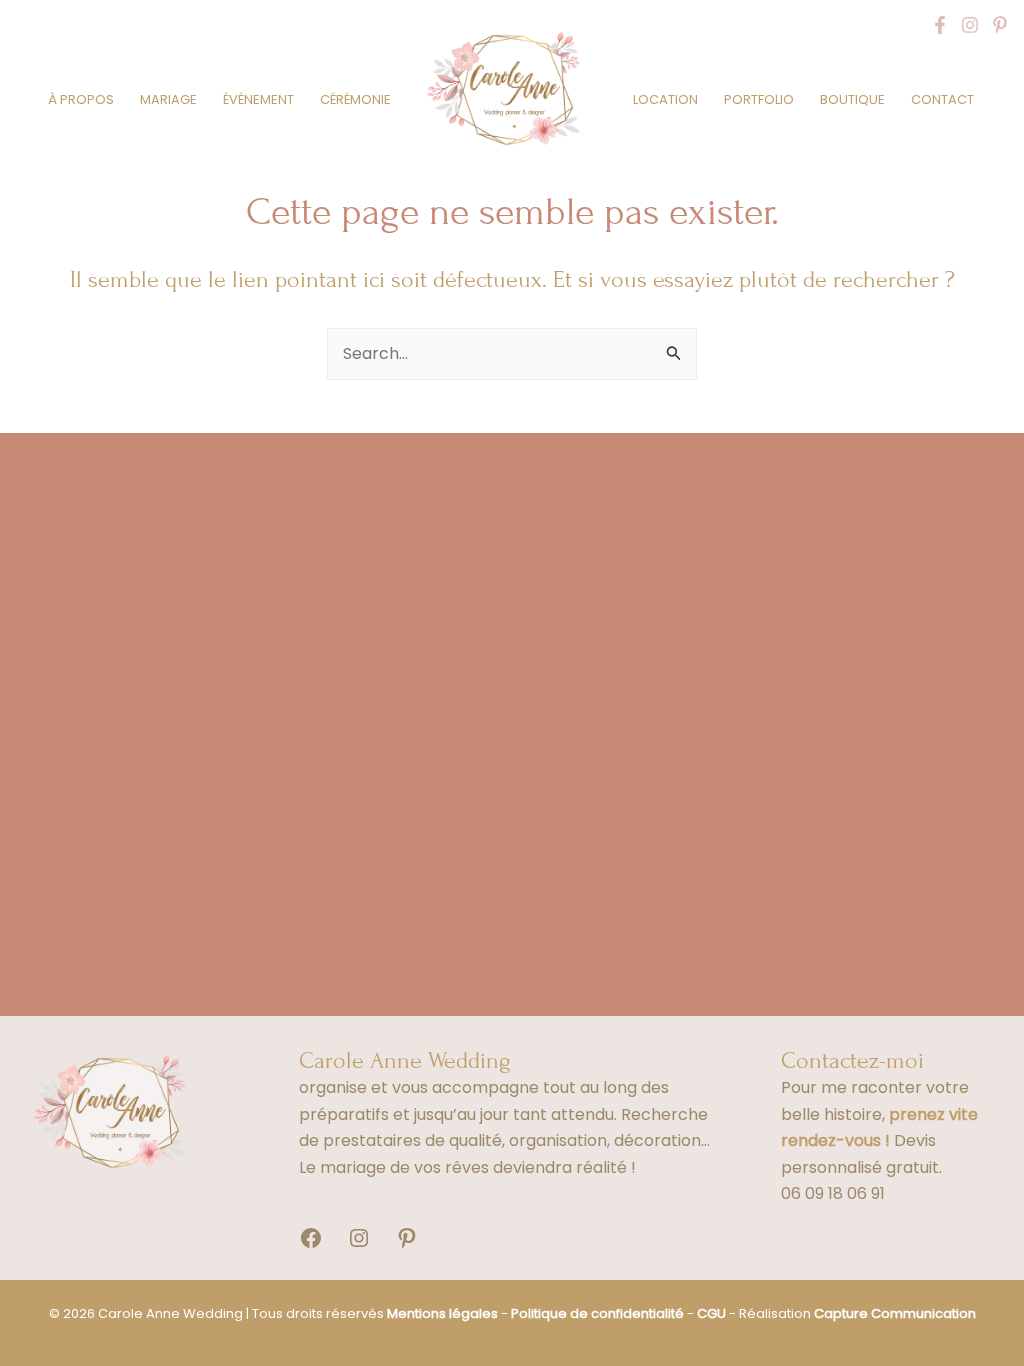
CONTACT (942, 99)
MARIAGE (168, 99)
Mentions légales (442, 1313)
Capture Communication (895, 1313)
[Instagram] (970, 25)
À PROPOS (81, 99)
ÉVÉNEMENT (258, 99)
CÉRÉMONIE (355, 99)
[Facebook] (940, 25)
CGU (711, 1313)
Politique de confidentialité (597, 1313)
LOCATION (665, 99)
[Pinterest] (1000, 25)
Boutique (852, 99)
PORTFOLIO (759, 99)
